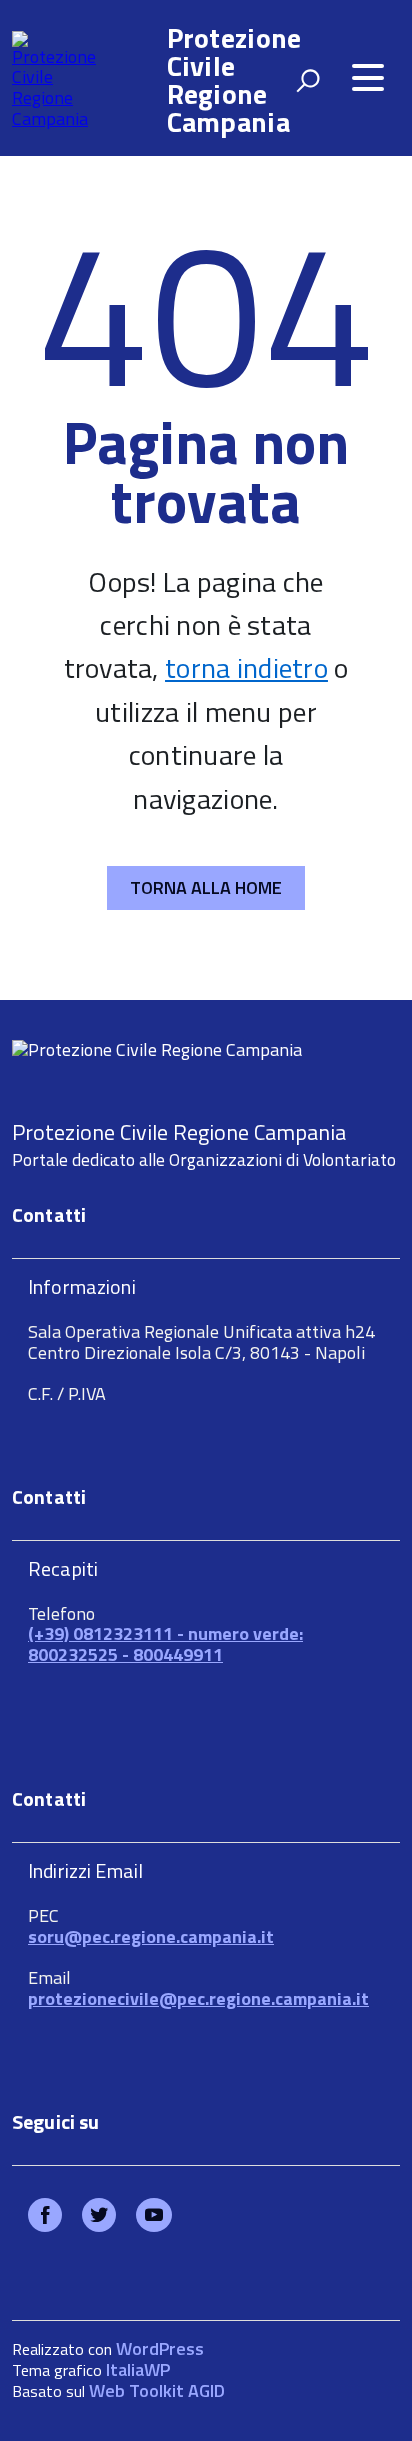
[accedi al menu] (368, 78)
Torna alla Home (206, 887)
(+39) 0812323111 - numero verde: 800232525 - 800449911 (165, 1644)
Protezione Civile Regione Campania (234, 80)
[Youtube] (154, 2216)
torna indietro (246, 667)
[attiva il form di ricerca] (308, 80)
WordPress (160, 2348)
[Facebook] (45, 2216)
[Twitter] (99, 2216)
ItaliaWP (138, 2369)
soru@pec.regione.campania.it (151, 1936)
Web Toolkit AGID (157, 2390)
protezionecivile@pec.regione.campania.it (198, 1998)
